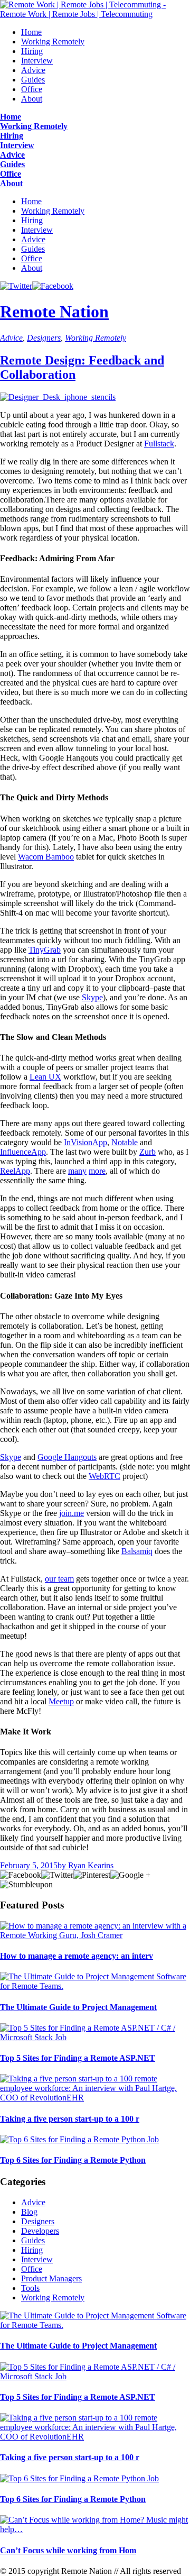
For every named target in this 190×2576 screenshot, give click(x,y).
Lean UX (45, 1077)
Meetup (61, 1701)
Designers (44, 338)
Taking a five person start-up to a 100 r (70, 2119)
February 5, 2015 (29, 1865)
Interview (37, 61)
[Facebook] (53, 286)
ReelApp (15, 1171)
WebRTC (104, 1476)
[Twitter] (16, 286)
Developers (40, 2231)
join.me (72, 1513)
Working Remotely (53, 42)
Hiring (32, 51)
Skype (92, 997)
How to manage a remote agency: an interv (77, 1956)
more (97, 1171)
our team (59, 1579)
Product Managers (51, 2278)
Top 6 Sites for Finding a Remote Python (73, 2160)
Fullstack (159, 444)
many (77, 1171)
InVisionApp (85, 1142)
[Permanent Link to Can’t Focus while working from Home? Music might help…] (95, 2529)
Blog (29, 2212)
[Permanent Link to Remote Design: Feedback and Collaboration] (58, 397)
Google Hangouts (67, 1457)
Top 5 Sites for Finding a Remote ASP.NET (78, 2058)
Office (32, 89)
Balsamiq (137, 1551)
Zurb (148, 1152)
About (32, 99)
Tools (30, 2288)
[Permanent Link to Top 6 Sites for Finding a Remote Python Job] (79, 2139)
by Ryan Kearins (85, 1865)
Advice (33, 70)
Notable (125, 1142)
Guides (33, 80)
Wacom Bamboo (46, 857)
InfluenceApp (23, 1152)
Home (31, 32)
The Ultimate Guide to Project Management (78, 2007)
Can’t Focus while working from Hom (68, 2550)
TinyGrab (45, 950)
